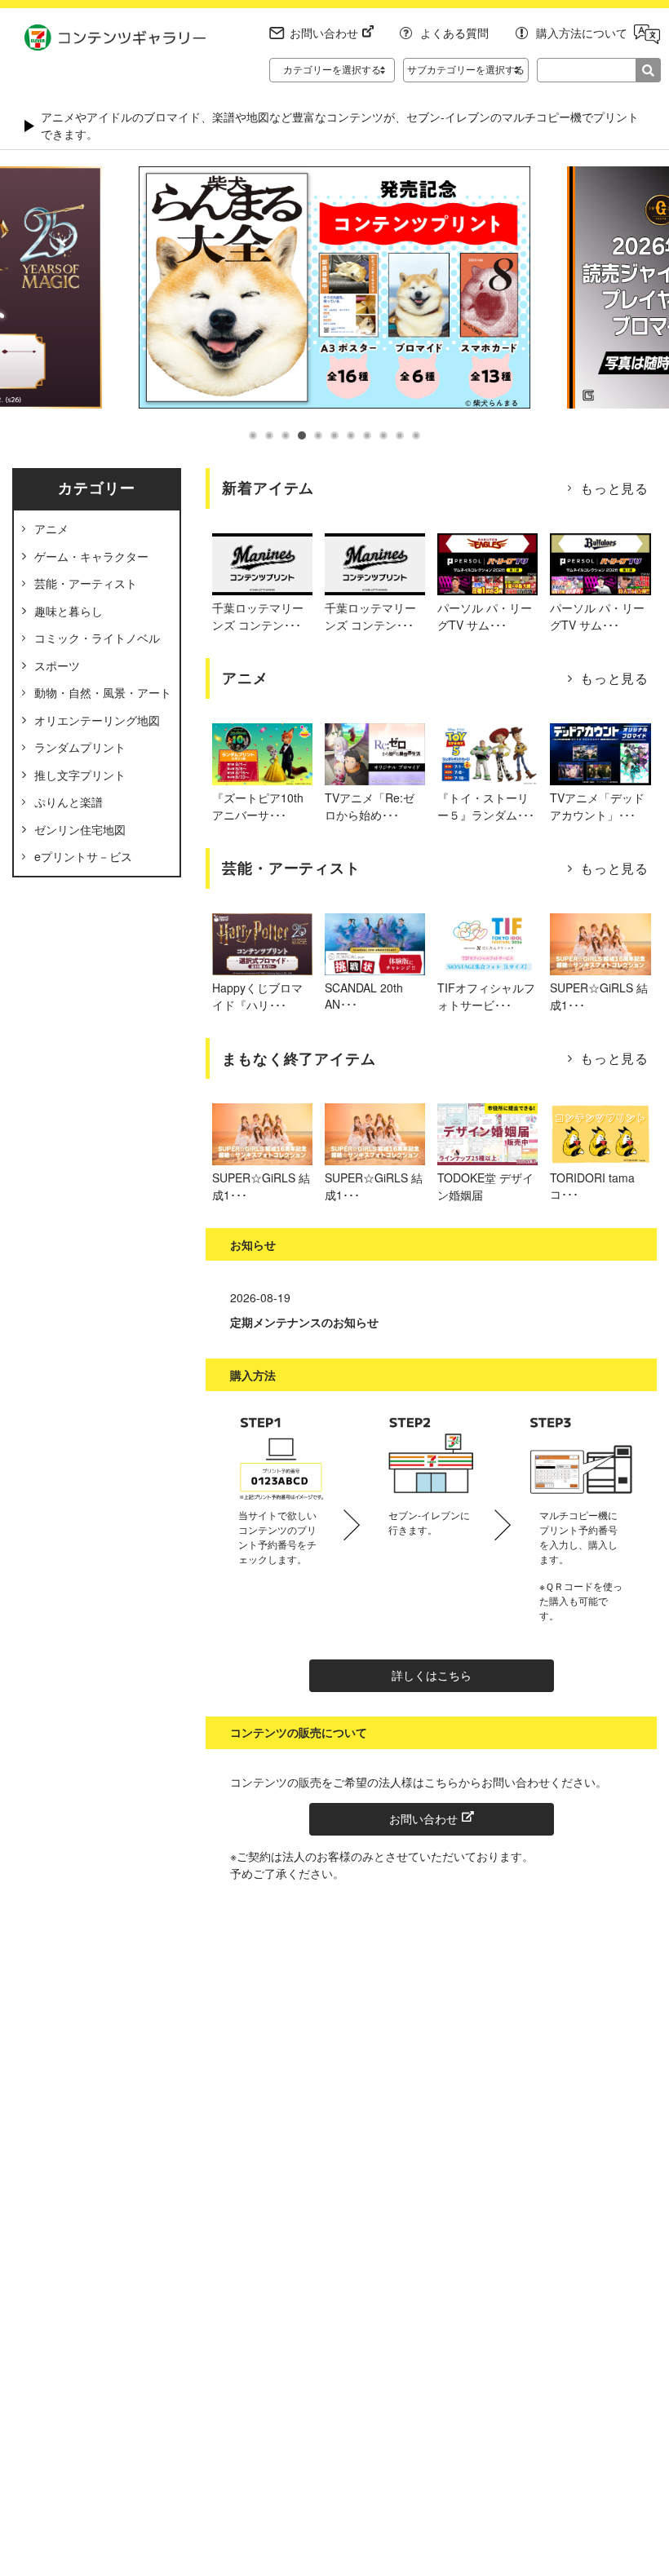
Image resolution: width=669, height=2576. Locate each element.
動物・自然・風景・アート (103, 692)
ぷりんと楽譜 (69, 802)
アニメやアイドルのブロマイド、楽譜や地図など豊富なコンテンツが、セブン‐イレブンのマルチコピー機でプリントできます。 (340, 125)
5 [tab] (318, 435)
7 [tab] (351, 435)
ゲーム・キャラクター (91, 556)
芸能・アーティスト (86, 583)
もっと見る (614, 488)
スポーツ (57, 665)
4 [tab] (302, 435)
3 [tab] (286, 435)
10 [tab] (400, 435)
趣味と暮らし (69, 611)
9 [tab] (383, 435)
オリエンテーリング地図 (97, 720)
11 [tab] (416, 435)
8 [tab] (367, 435)
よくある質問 (454, 33)
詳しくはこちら (432, 1675)
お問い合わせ (324, 33)
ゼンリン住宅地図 (80, 829)
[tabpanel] (335, 287)
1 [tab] (253, 435)
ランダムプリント (80, 747)
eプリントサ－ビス (83, 856)
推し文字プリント (80, 775)
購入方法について (582, 33)
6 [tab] (334, 435)
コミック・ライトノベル (97, 638)
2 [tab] (269, 435)
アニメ (51, 528)
